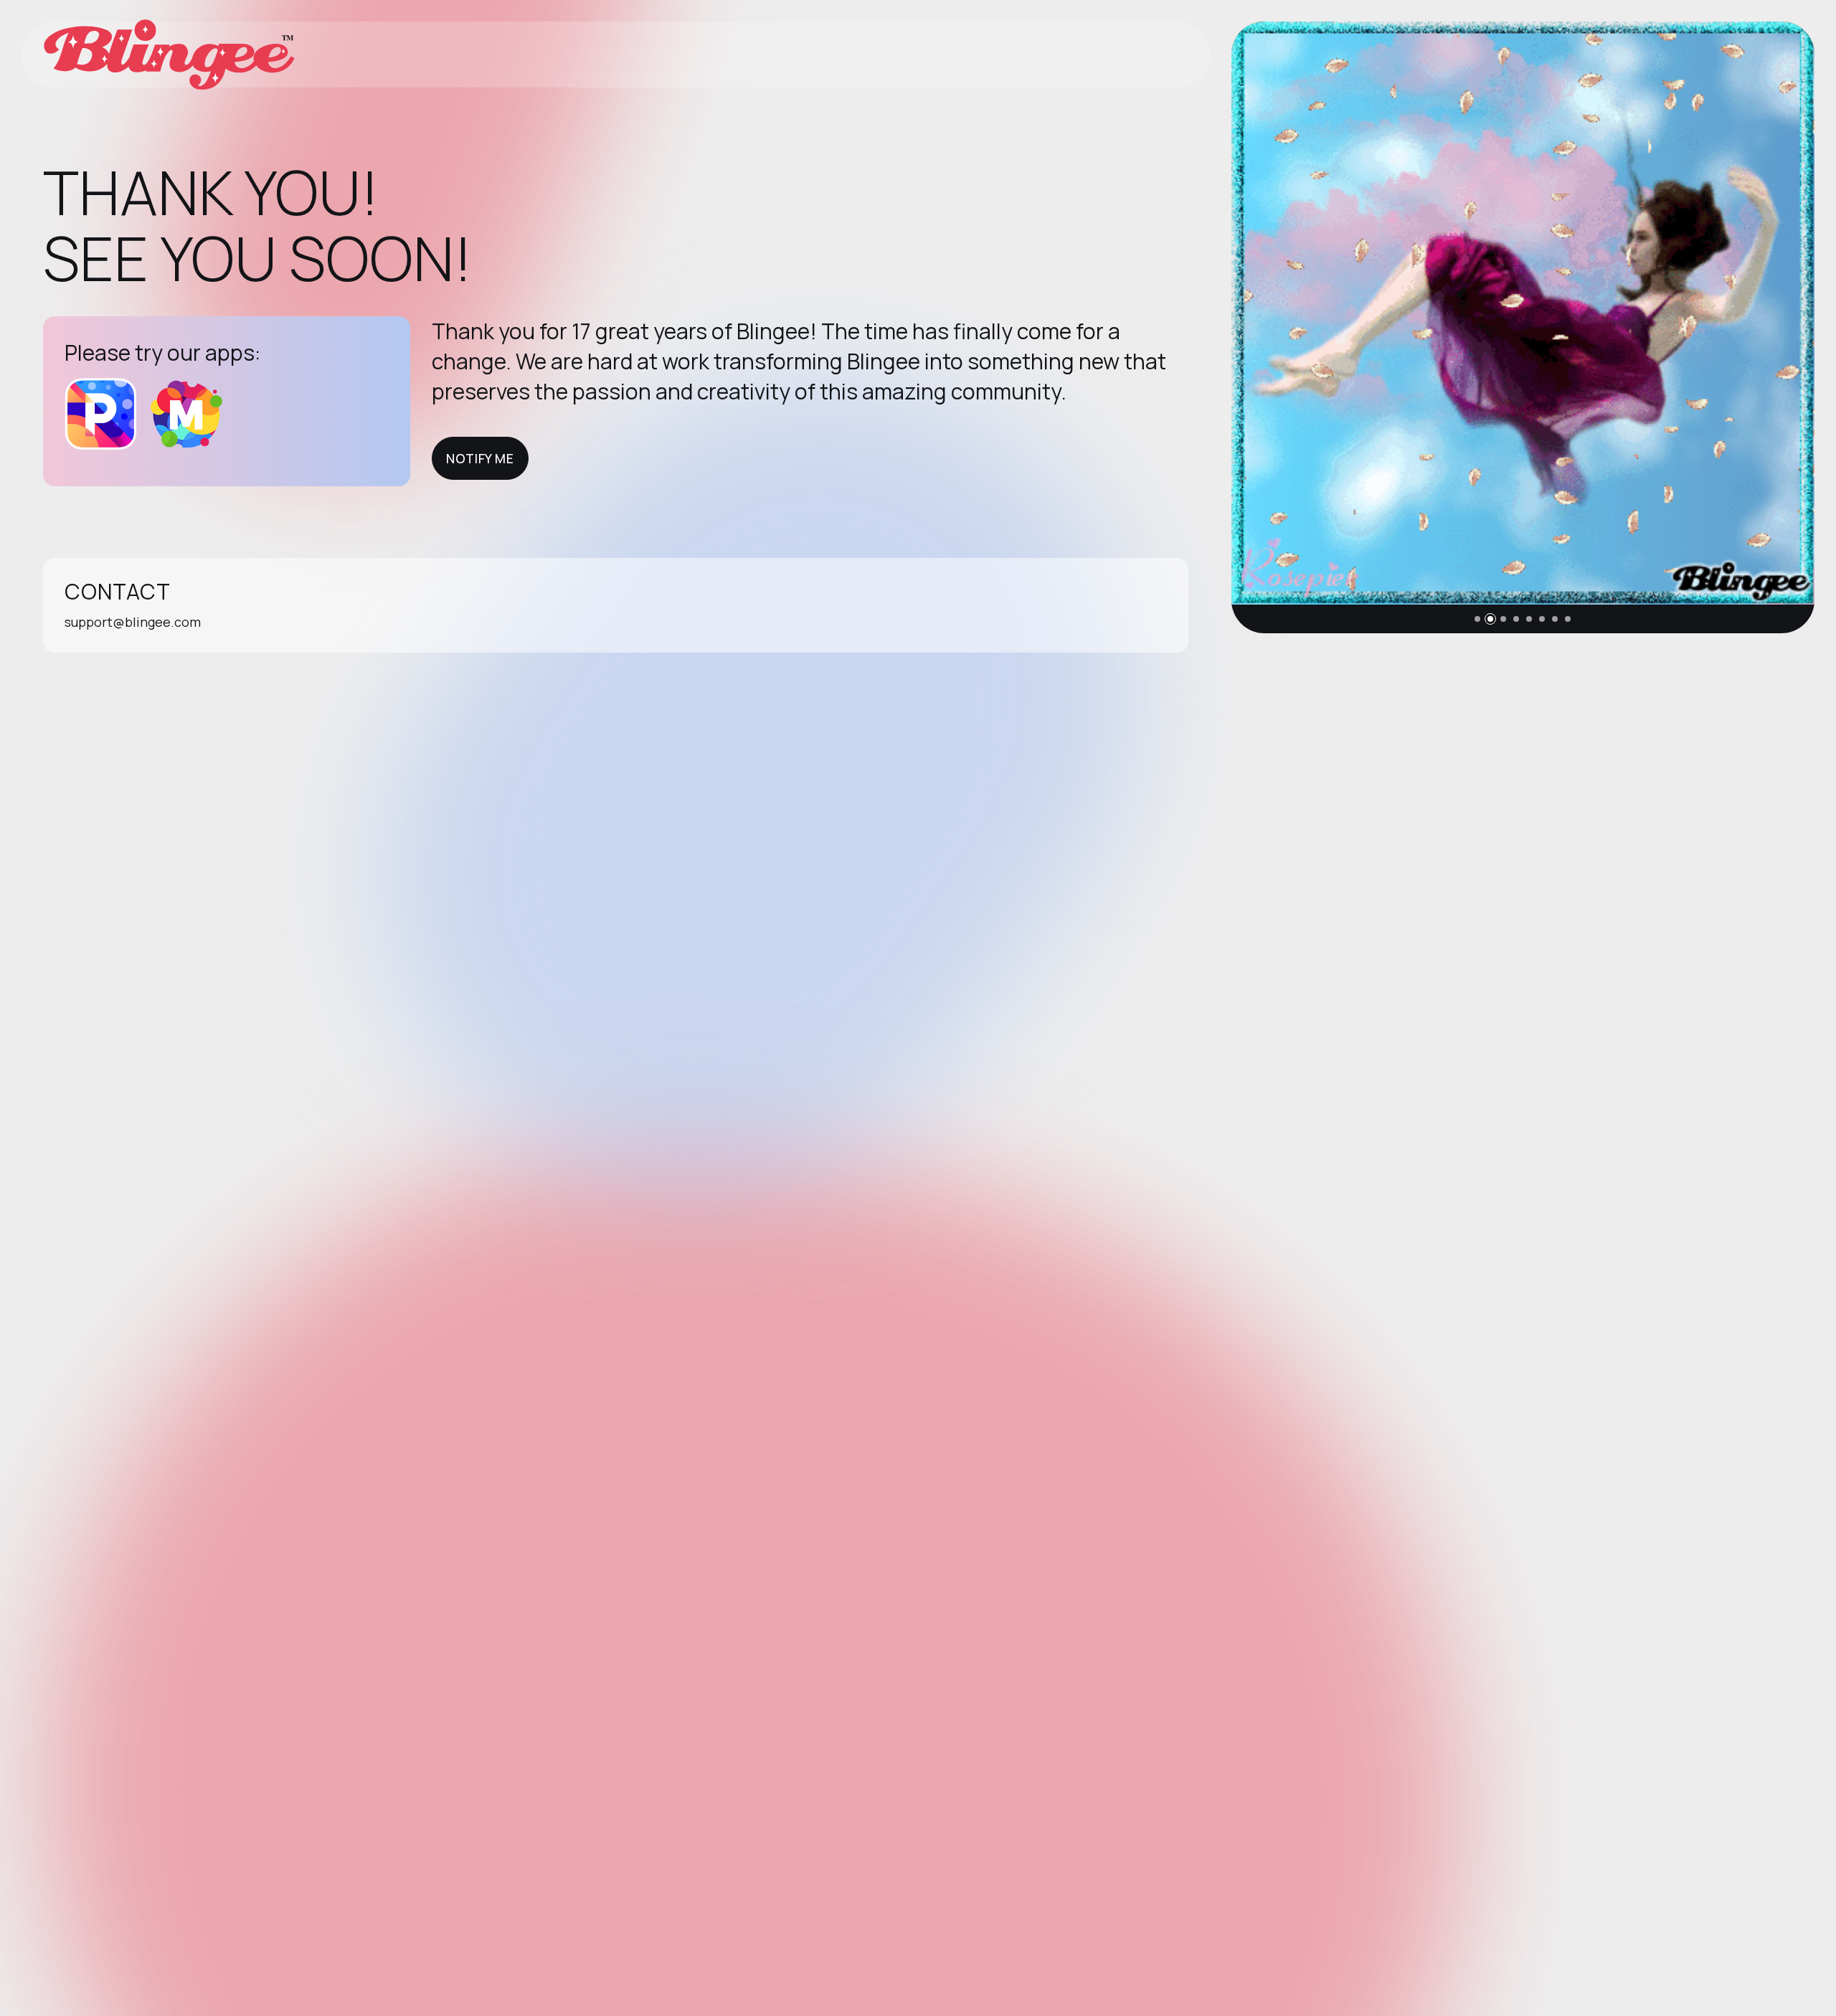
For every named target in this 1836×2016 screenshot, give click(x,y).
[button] (1477, 619)
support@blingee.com (133, 622)
